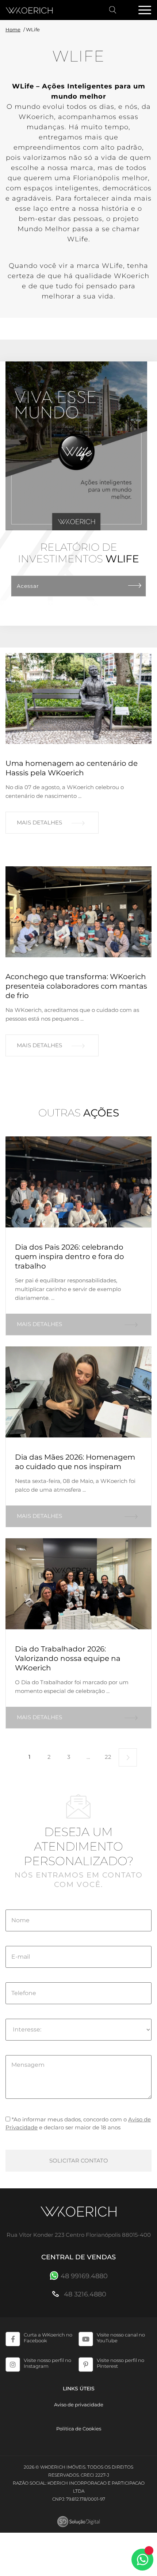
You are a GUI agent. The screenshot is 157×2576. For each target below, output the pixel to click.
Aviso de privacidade (79, 2405)
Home (13, 29)
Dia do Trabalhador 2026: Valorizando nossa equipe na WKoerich (68, 1658)
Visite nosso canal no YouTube (121, 2338)
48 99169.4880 (84, 2276)
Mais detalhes (39, 822)
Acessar (28, 586)
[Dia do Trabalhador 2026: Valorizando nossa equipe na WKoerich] (78, 1584)
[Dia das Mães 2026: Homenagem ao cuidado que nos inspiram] (78, 1392)
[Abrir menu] (145, 11)
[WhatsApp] (142, 2560)
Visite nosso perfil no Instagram (47, 2363)
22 (108, 1757)
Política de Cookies (79, 2429)
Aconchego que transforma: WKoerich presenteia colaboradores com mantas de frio (76, 986)
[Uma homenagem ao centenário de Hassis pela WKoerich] (78, 699)
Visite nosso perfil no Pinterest (120, 2363)
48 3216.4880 (84, 2294)
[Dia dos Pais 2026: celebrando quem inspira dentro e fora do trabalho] (78, 1182)
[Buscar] (113, 10)
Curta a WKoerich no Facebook (48, 2338)
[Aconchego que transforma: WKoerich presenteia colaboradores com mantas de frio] (78, 912)
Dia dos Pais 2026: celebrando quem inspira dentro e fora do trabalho (70, 1257)
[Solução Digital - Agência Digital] (78, 2522)
